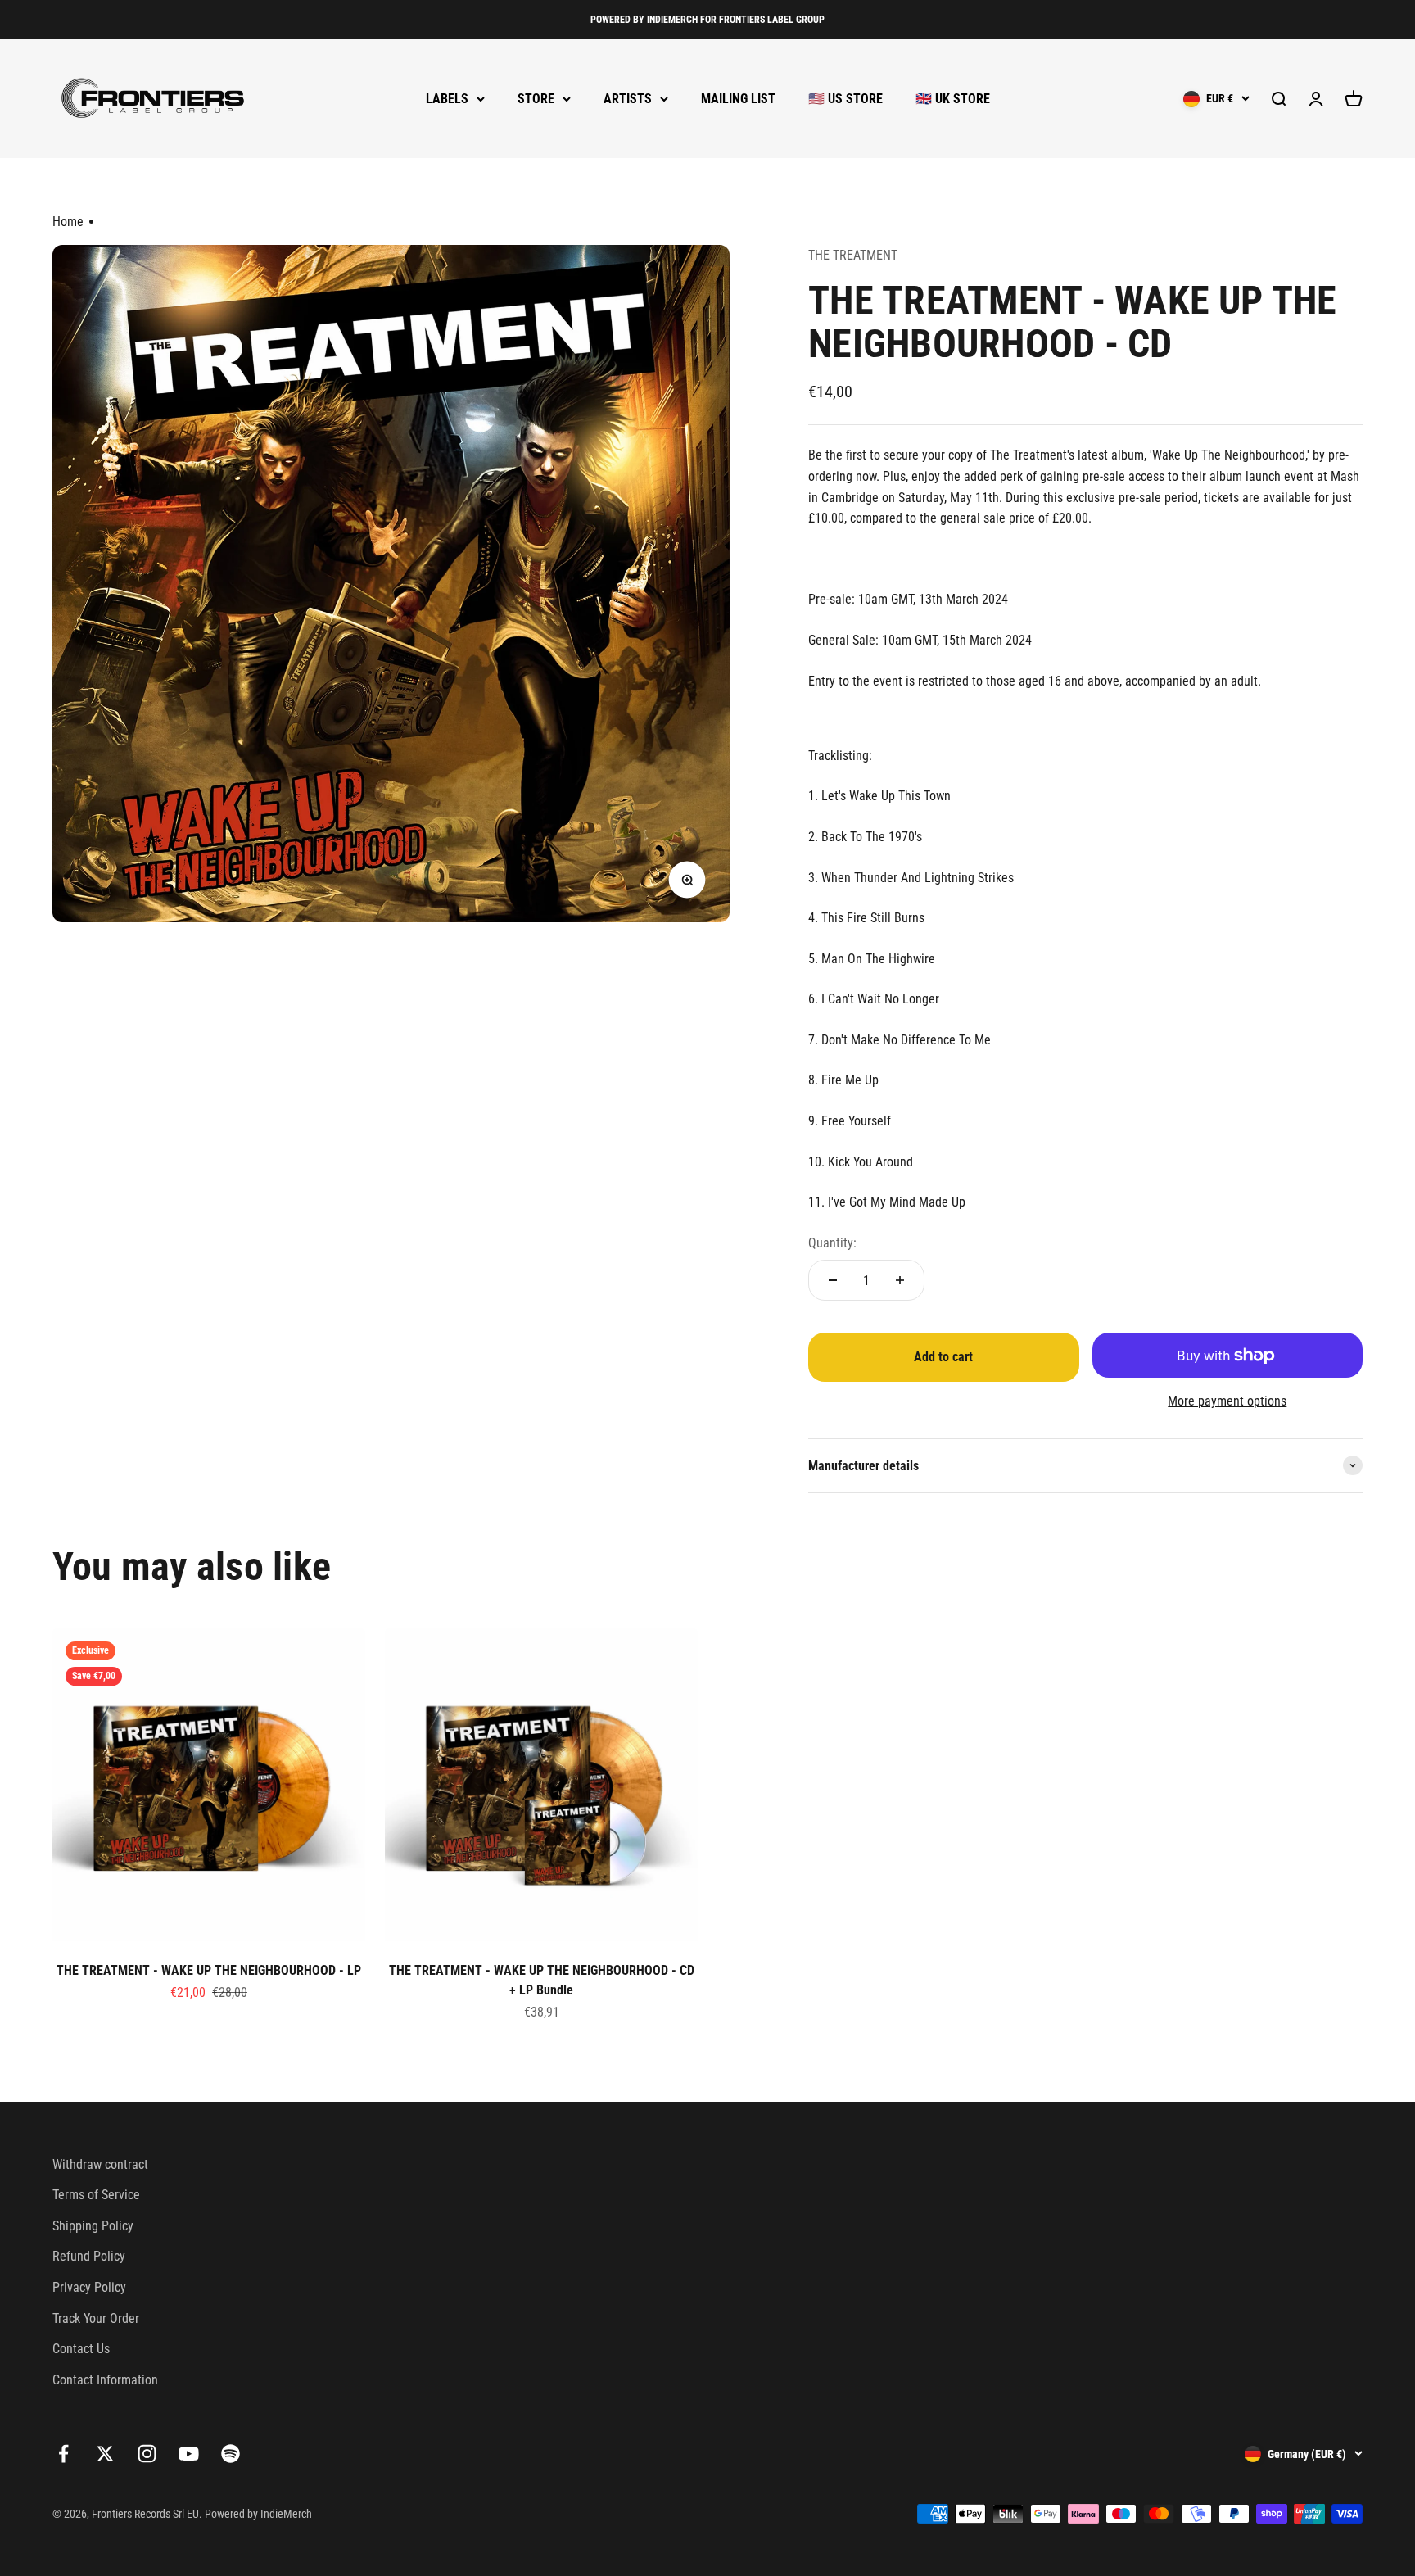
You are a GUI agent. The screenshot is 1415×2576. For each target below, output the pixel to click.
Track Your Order (96, 2318)
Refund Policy (89, 2256)
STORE (536, 99)
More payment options (1227, 1401)
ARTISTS (628, 99)
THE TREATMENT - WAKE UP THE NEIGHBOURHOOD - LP (209, 1970)
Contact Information (105, 2380)
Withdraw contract (100, 2164)
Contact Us (81, 2349)
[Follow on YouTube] (189, 2454)
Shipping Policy (93, 2226)
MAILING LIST (738, 99)
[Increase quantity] (900, 1280)
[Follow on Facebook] (63, 2454)
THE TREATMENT (853, 255)
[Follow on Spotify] (231, 2454)
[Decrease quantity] (833, 1280)
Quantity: (832, 1243)
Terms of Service (96, 2195)
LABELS (447, 99)
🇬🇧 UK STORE (953, 99)
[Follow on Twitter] (105, 2454)
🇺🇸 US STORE (845, 99)
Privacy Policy (89, 2287)
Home (68, 222)
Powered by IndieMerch (258, 2514)
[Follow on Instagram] (147, 2454)
